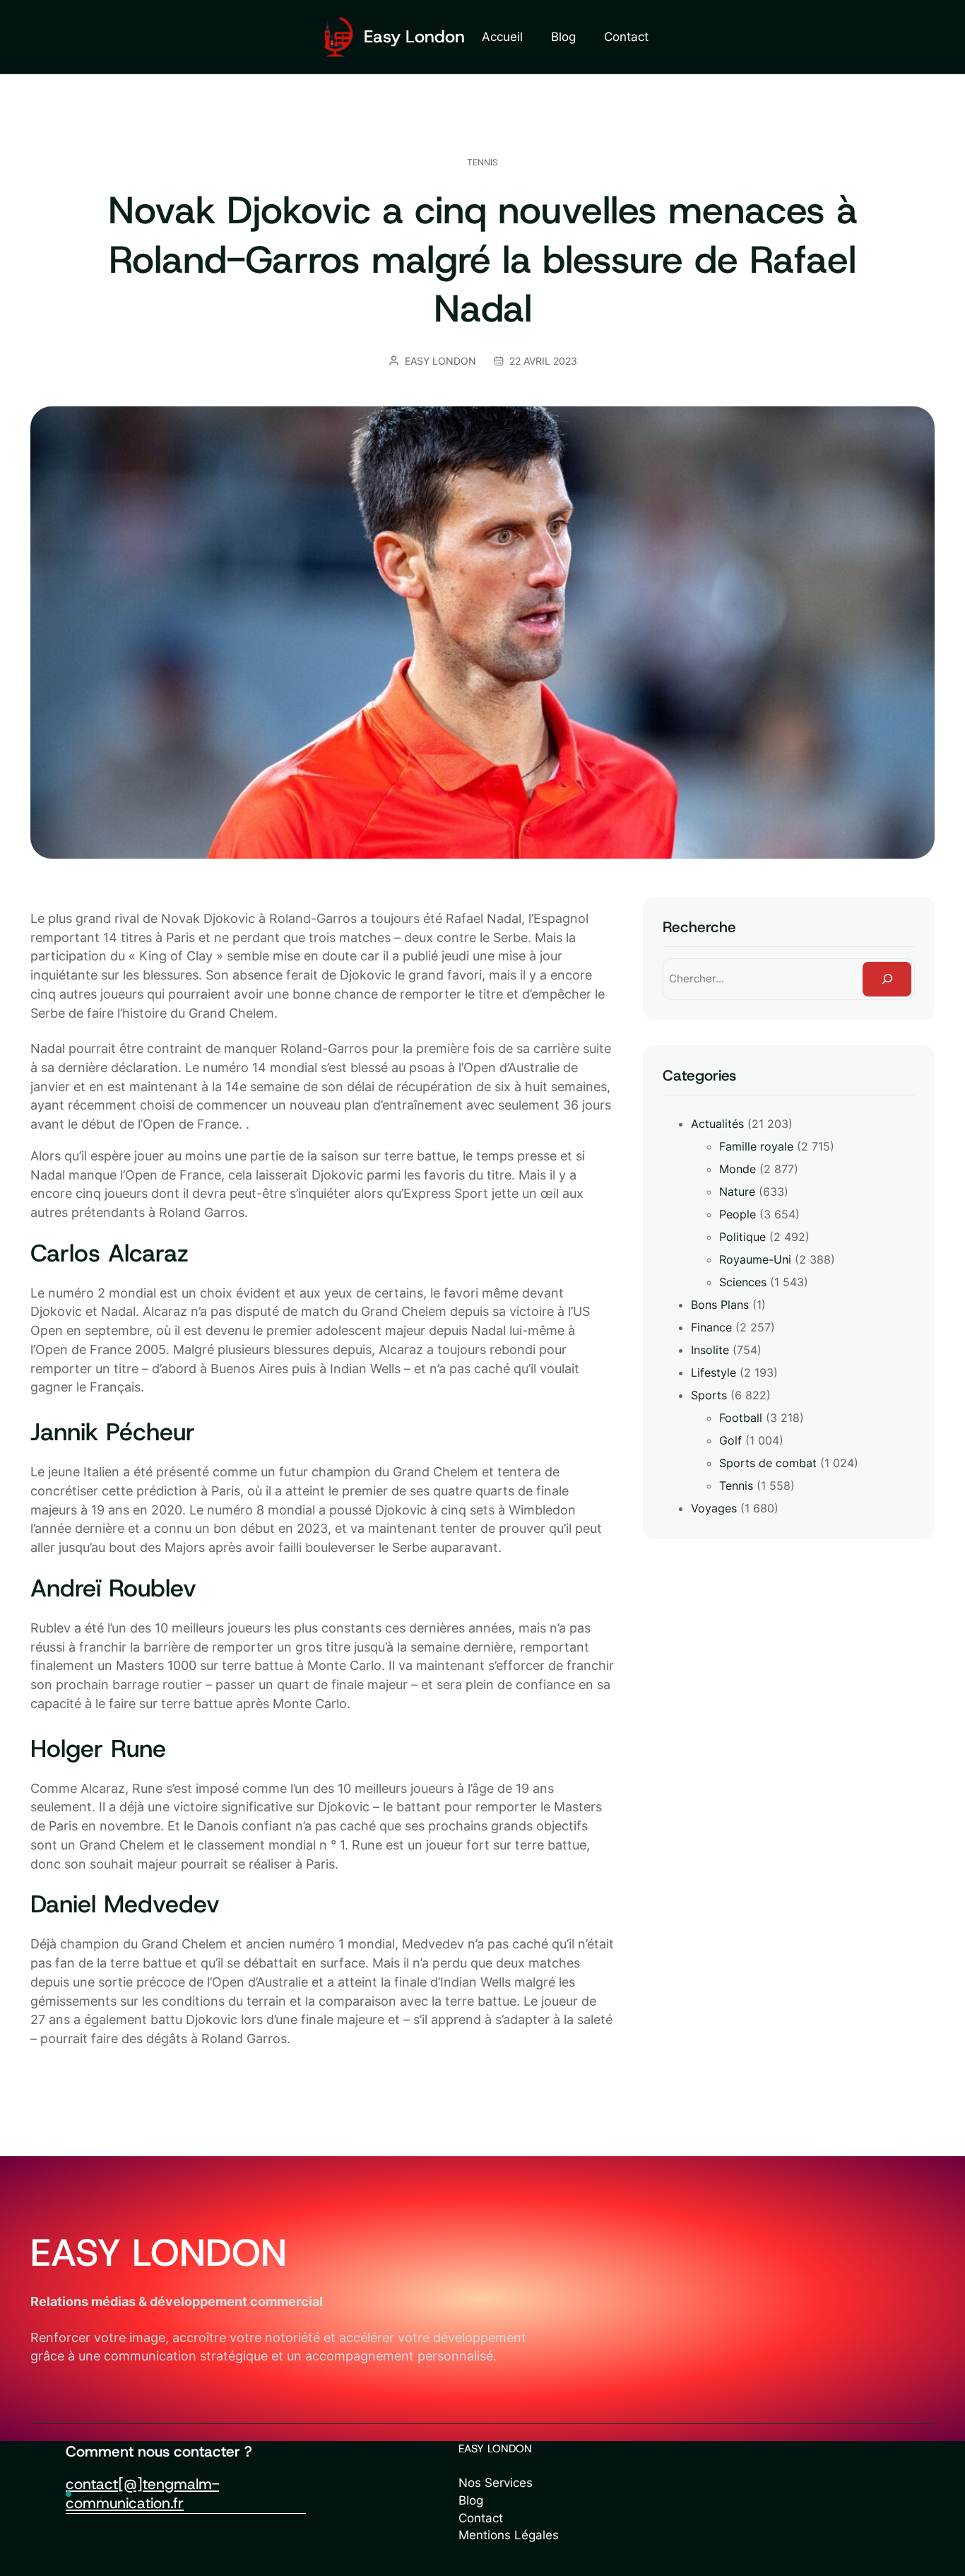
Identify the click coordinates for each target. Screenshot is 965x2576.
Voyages (714, 1508)
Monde (738, 1169)
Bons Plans (720, 1305)
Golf (730, 1440)
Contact (481, 2518)
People (738, 1214)
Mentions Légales (509, 2535)
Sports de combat (768, 1463)
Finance (711, 1327)
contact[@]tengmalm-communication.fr (142, 2494)
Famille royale (756, 1146)
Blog (471, 2500)
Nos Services (496, 2483)
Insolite (710, 1350)
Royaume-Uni (755, 1259)
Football (741, 1418)
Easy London (414, 36)
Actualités (717, 1124)
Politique (742, 1237)
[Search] (887, 979)
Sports (709, 1395)
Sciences (743, 1282)
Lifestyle (714, 1372)
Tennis (482, 162)
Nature (737, 1192)
